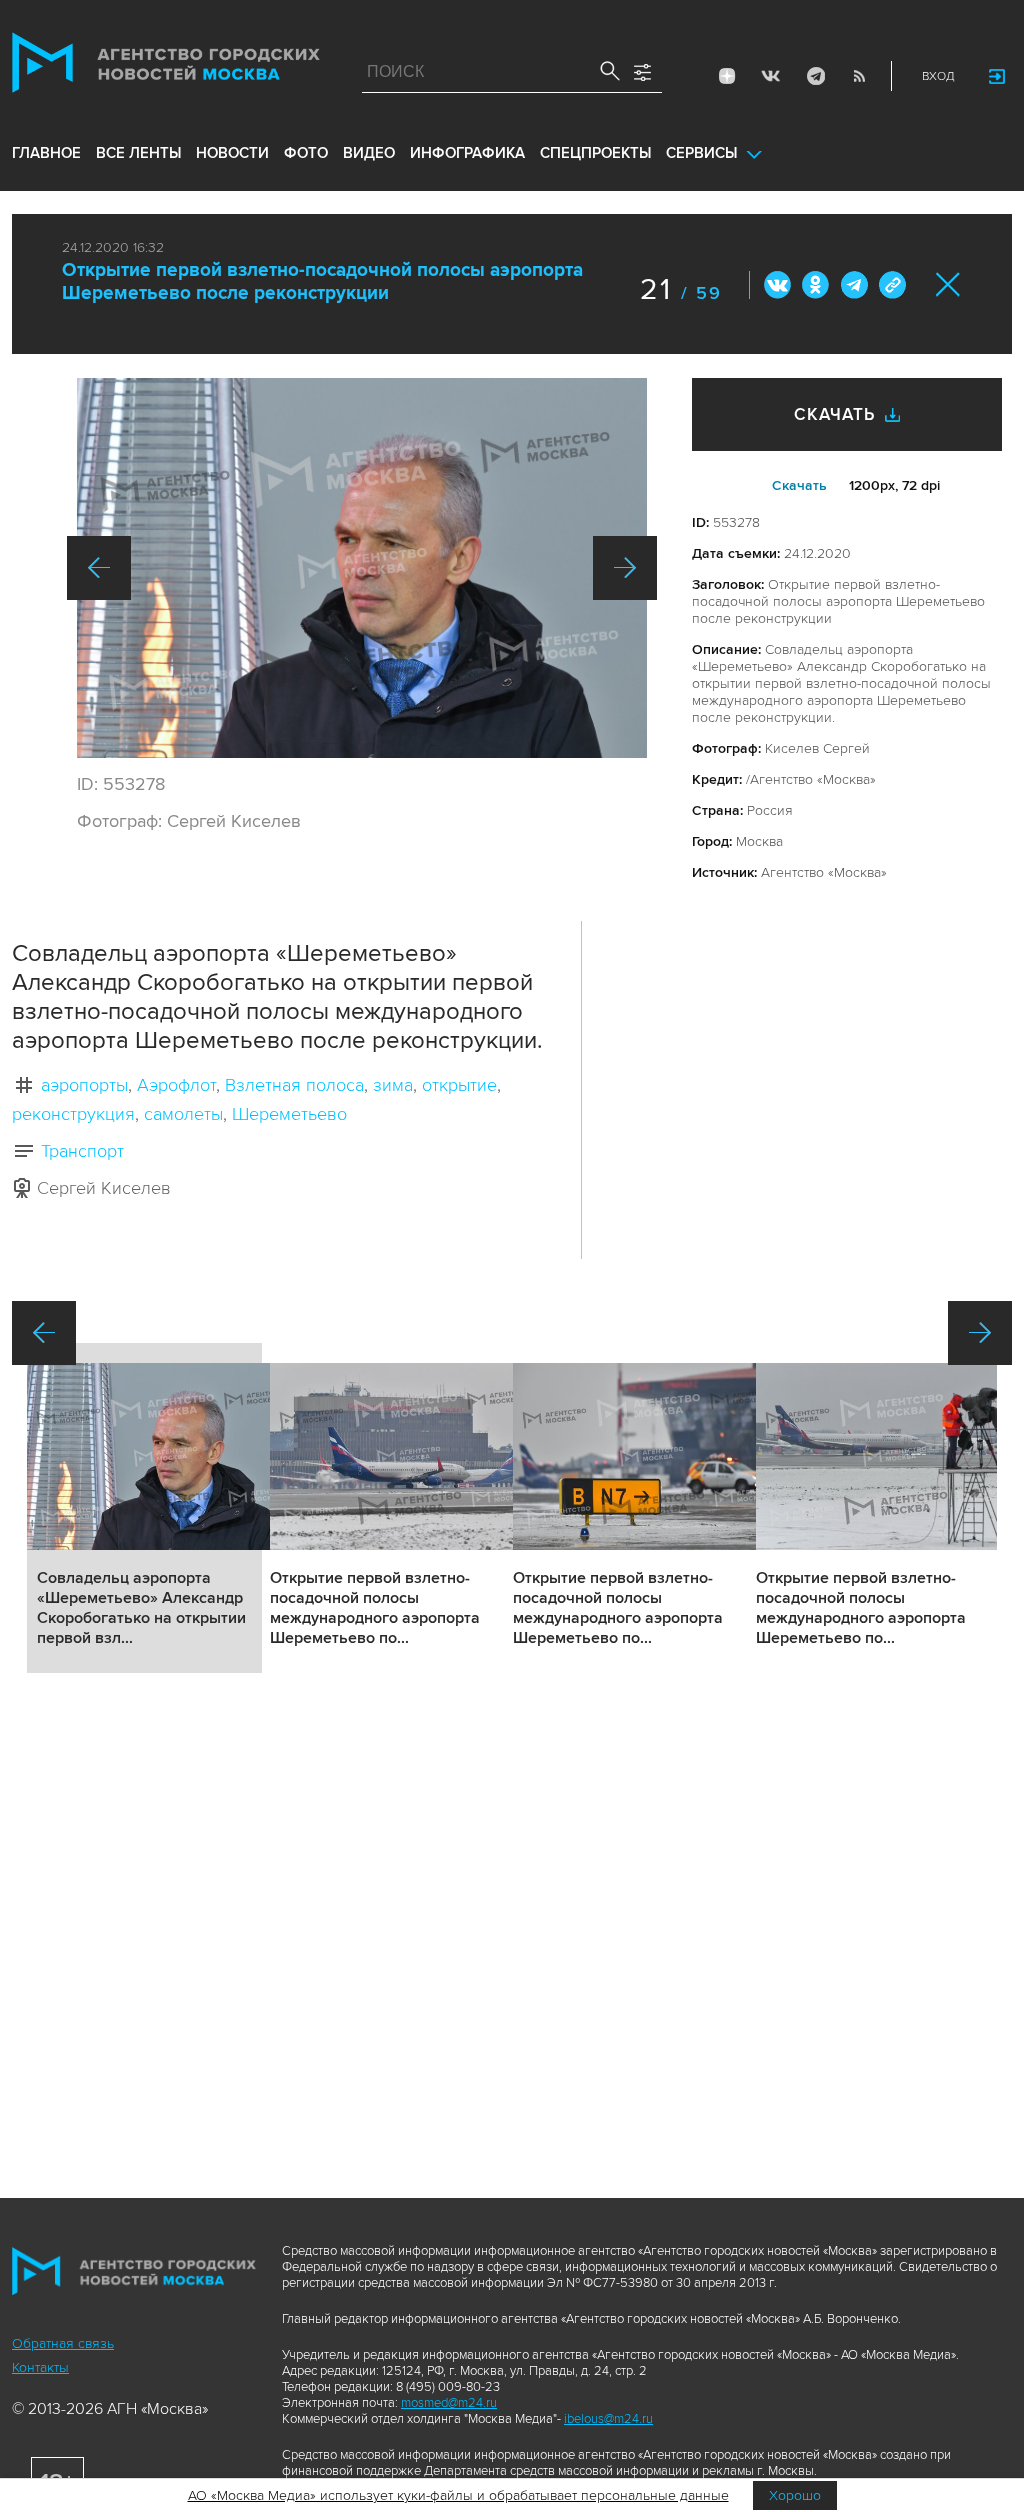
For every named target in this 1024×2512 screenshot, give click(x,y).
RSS (859, 76)
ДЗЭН (727, 76)
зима (393, 1085)
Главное (46, 153)
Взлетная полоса (294, 1085)
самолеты (183, 1114)
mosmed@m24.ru (449, 2403)
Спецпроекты (595, 153)
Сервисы (701, 153)
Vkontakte (771, 76)
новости (232, 153)
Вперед (625, 568)
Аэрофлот (176, 1085)
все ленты (138, 153)
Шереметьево (289, 1114)
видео (369, 153)
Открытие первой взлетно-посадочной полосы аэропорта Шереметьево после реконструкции (322, 282)
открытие (459, 1085)
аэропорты (84, 1085)
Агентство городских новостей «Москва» (166, 67)
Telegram (815, 76)
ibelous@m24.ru (608, 2419)
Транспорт (82, 1151)
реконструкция (73, 1114)
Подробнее (144, 1508)
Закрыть (948, 284)
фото (306, 153)
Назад (99, 568)
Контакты (40, 2367)
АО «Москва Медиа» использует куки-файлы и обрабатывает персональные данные (458, 2495)
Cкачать (799, 485)
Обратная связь (63, 2343)
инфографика (467, 153)
